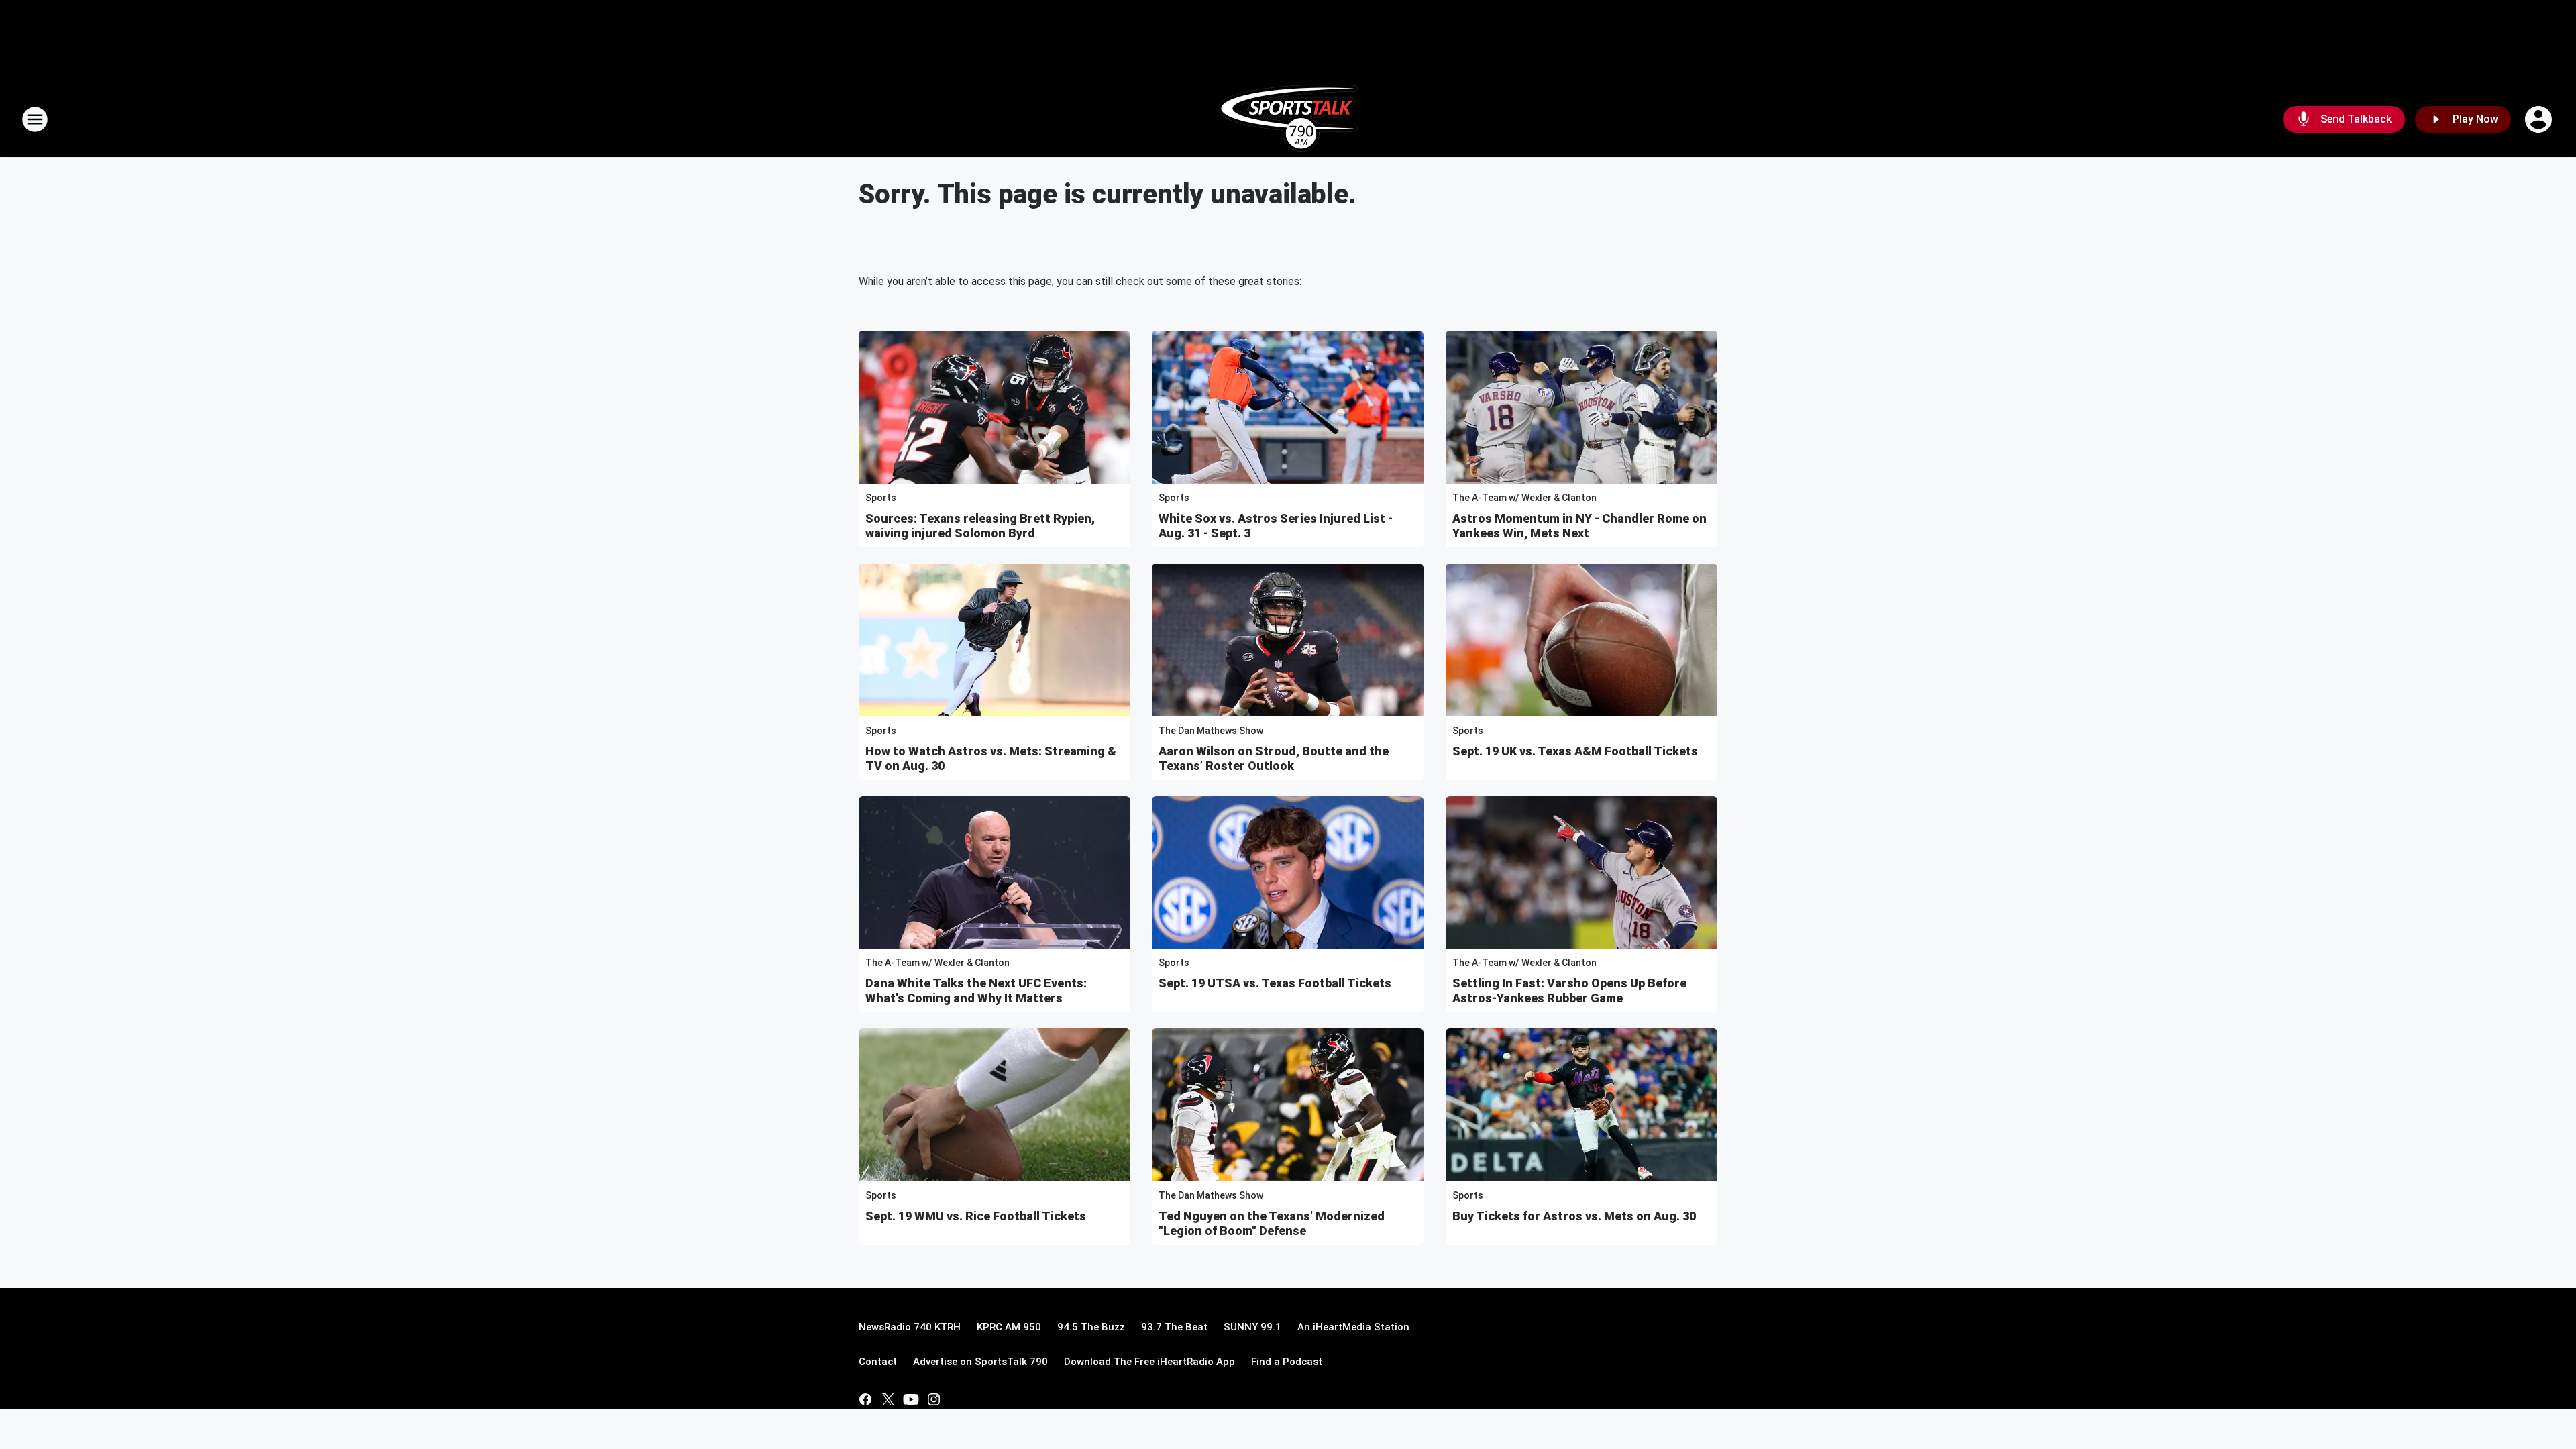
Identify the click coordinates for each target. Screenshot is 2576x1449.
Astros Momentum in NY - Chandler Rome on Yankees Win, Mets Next (1579, 526)
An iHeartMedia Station (1353, 1327)
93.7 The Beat (1174, 1327)
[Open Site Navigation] (35, 119)
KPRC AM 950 (1009, 1327)
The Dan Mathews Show (1211, 731)
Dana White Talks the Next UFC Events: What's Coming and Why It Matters (976, 990)
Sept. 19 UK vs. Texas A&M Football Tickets (1575, 751)
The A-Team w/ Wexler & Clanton (1524, 498)
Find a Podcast (1287, 1362)
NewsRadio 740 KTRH (910, 1327)
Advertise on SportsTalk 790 (980, 1362)
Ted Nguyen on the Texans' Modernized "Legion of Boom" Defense (1272, 1223)
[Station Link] (1288, 119)
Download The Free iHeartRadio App (1149, 1362)
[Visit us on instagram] (934, 1399)
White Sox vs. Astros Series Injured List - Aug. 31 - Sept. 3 (1276, 526)
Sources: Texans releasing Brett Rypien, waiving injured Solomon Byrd (980, 526)
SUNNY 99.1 (1252, 1327)
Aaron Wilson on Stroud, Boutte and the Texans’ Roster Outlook (1274, 758)
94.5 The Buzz (1091, 1327)
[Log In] (2540, 119)
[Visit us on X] (888, 1399)
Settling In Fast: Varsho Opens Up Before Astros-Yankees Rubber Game (1569, 990)
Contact (878, 1362)
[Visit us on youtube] (911, 1399)
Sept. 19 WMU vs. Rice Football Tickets (976, 1216)
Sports (881, 498)
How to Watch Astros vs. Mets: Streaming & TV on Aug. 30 (991, 758)
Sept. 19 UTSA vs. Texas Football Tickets (1275, 983)
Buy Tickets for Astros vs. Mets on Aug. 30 (1574, 1216)
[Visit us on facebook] (865, 1399)
